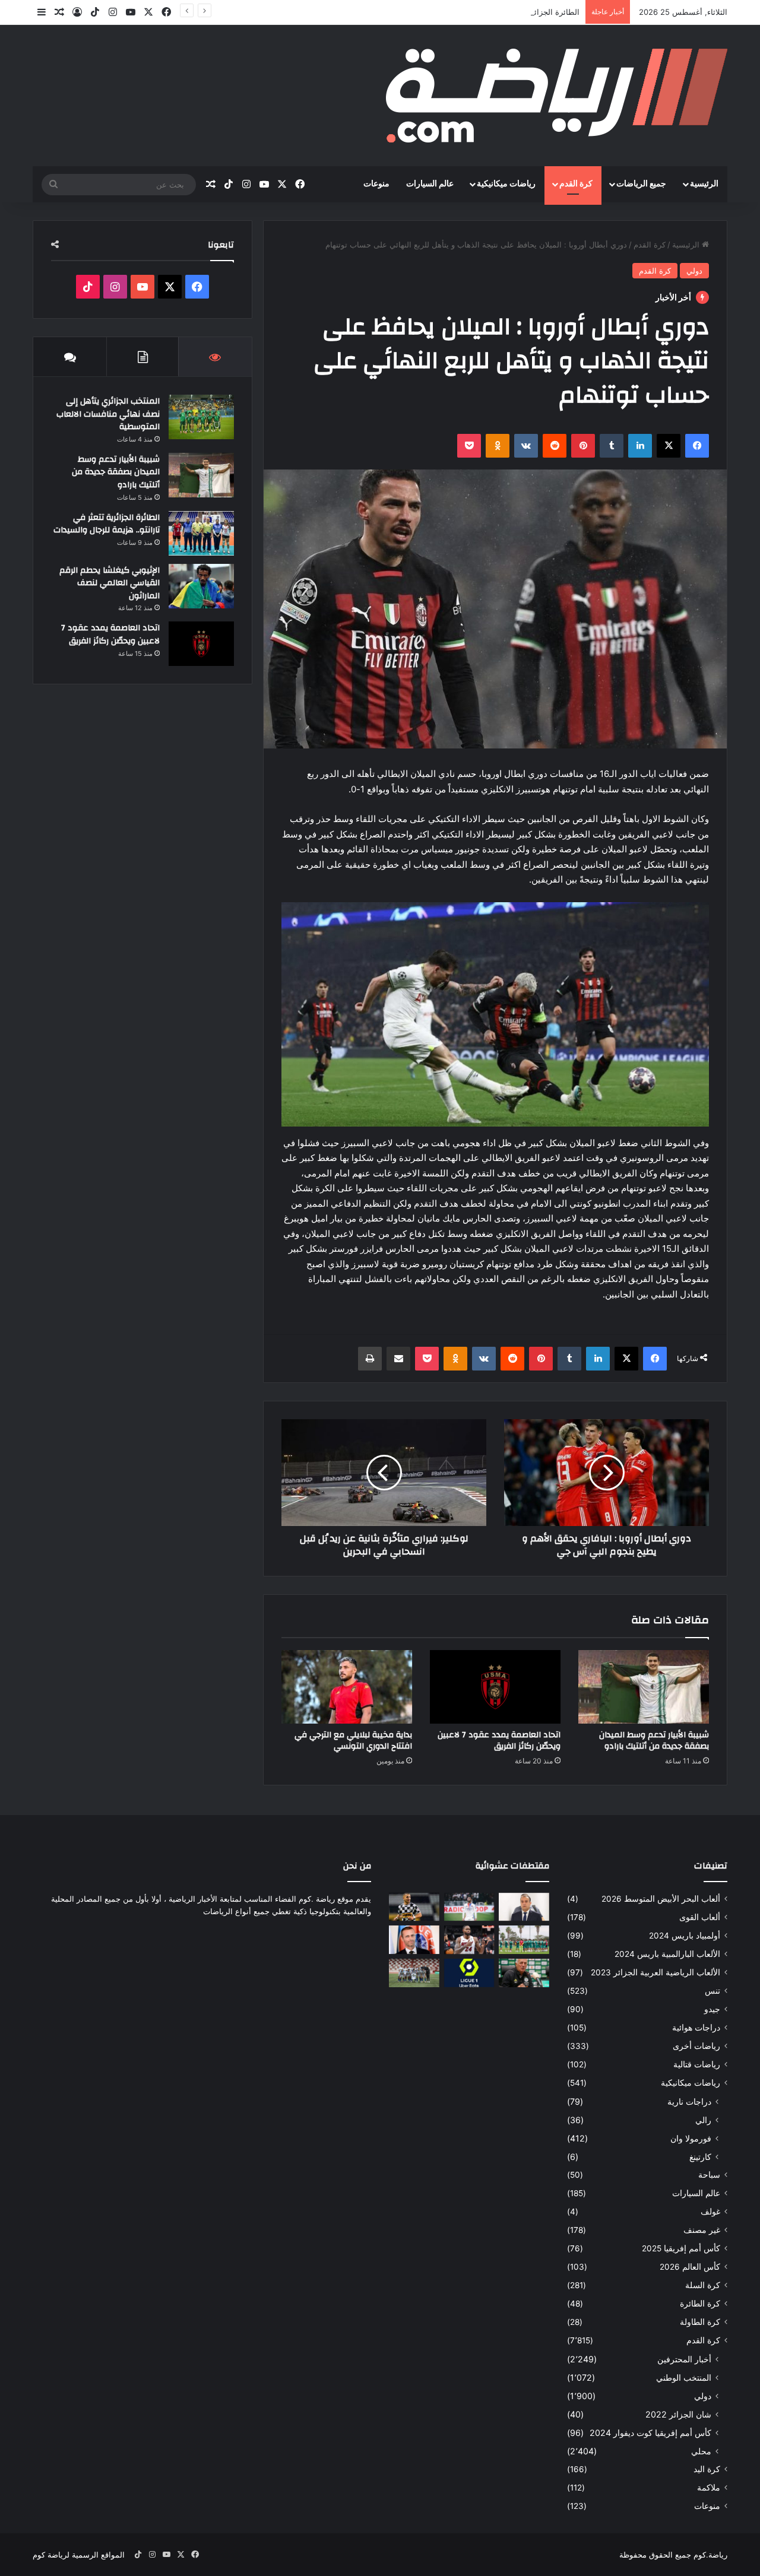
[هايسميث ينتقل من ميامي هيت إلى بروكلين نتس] (469, 1940)
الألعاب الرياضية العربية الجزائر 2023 (655, 1972)
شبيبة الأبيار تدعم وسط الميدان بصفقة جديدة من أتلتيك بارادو (654, 1741)
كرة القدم (576, 184)
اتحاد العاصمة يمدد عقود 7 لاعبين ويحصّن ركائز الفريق (499, 1741)
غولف (710, 2212)
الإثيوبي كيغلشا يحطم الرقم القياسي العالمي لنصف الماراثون (110, 583)
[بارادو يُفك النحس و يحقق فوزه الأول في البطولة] (414, 1973)
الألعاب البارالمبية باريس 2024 (667, 1954)
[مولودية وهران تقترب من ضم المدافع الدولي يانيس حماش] (414, 1907)
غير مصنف (702, 2230)
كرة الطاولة (700, 2322)
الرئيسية (704, 184)
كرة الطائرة (700, 2304)
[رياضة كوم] (557, 96)
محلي (701, 2451)
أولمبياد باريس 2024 (685, 1936)
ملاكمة (709, 2488)
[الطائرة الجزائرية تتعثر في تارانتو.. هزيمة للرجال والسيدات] (201, 533)
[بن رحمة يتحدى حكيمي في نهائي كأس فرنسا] (469, 1907)
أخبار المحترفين (684, 2359)
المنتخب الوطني (684, 2377)
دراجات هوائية (696, 2028)
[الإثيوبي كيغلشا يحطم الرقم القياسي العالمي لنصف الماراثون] (201, 586)
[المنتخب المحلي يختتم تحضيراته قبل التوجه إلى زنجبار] (524, 1940)
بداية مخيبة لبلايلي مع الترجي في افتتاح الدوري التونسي (353, 1741)
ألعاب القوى (700, 1917)
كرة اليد (707, 2469)
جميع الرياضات (641, 184)
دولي (694, 271)
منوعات (376, 184)
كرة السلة (703, 2285)
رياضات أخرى (696, 2046)
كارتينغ (700, 2157)
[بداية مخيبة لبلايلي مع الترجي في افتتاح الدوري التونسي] (347, 1687)
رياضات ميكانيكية (506, 184)
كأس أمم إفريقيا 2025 (681, 2248)
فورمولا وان (691, 2138)
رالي (703, 2120)
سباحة (709, 2175)
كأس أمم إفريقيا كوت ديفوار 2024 (650, 2433)
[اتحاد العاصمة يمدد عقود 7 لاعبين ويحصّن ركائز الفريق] (495, 1687)
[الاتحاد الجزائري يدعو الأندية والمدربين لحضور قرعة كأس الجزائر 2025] (524, 1907)
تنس (712, 1991)
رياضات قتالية (697, 2064)
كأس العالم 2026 (690, 2267)
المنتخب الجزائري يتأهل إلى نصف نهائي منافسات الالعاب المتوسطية (108, 414)
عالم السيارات (430, 184)
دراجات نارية (689, 2101)
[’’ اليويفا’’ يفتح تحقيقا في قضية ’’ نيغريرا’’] (414, 1940)
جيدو (712, 2009)
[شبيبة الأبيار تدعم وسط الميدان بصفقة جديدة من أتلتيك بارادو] (644, 1687)
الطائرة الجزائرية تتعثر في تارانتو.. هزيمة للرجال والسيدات (484, 12)
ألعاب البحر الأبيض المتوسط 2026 (661, 1899)
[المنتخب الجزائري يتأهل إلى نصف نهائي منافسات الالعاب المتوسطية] (201, 417)
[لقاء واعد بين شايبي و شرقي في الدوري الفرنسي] (469, 1973)
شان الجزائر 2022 (678, 2414)
